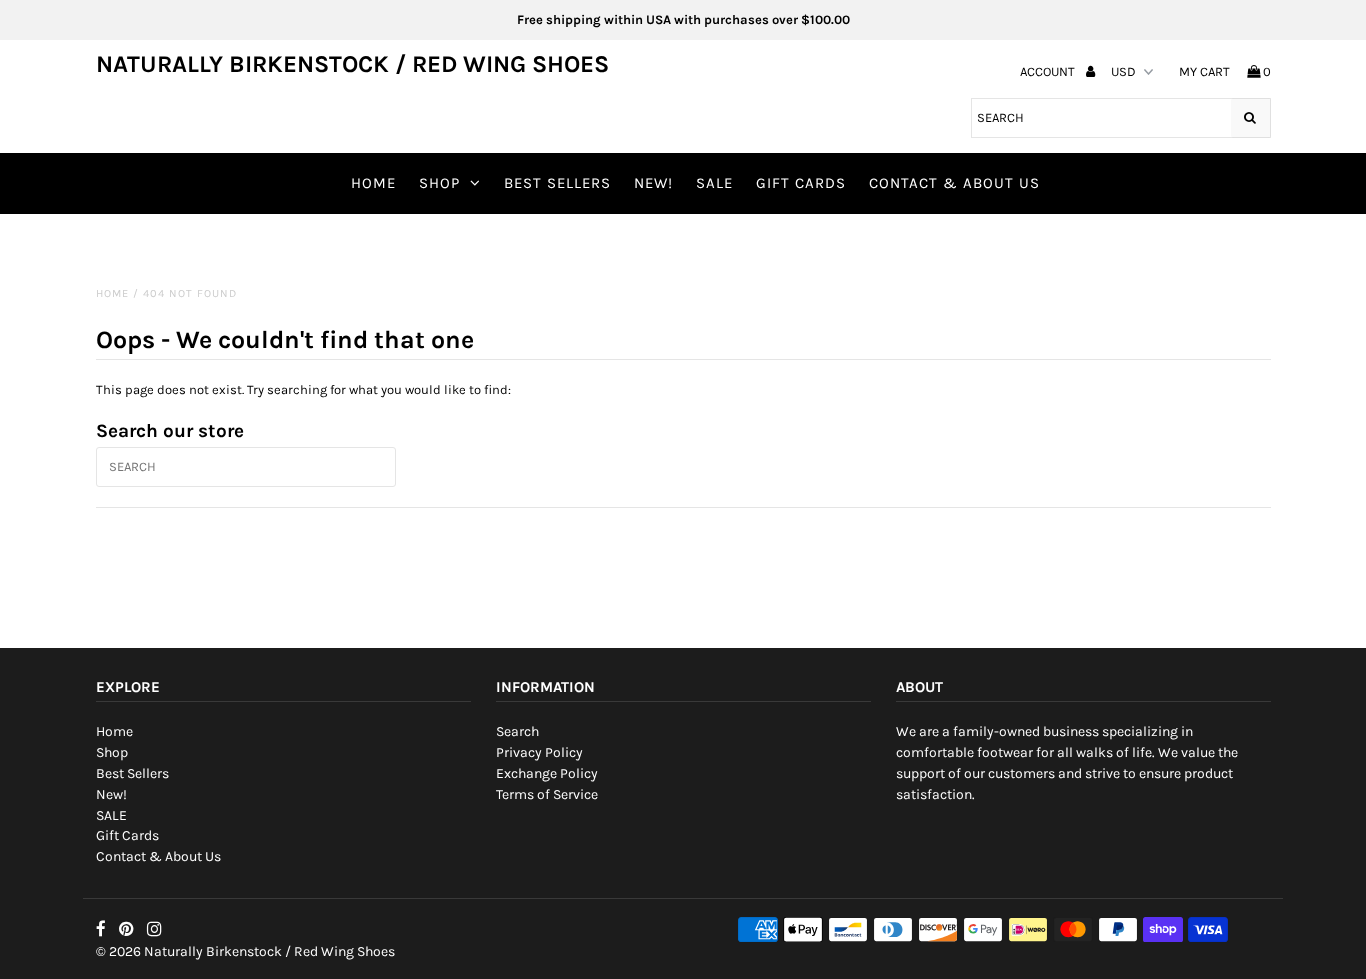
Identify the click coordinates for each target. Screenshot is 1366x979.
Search (517, 731)
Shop (439, 183)
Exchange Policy (547, 773)
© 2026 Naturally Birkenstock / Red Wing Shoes (245, 951)
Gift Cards (801, 183)
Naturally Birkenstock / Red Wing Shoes (352, 64)
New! (653, 183)
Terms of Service (547, 794)
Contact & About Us (954, 183)
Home (373, 183)
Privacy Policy (539, 752)
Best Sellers (557, 183)
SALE (714, 183)
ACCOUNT (1049, 71)
